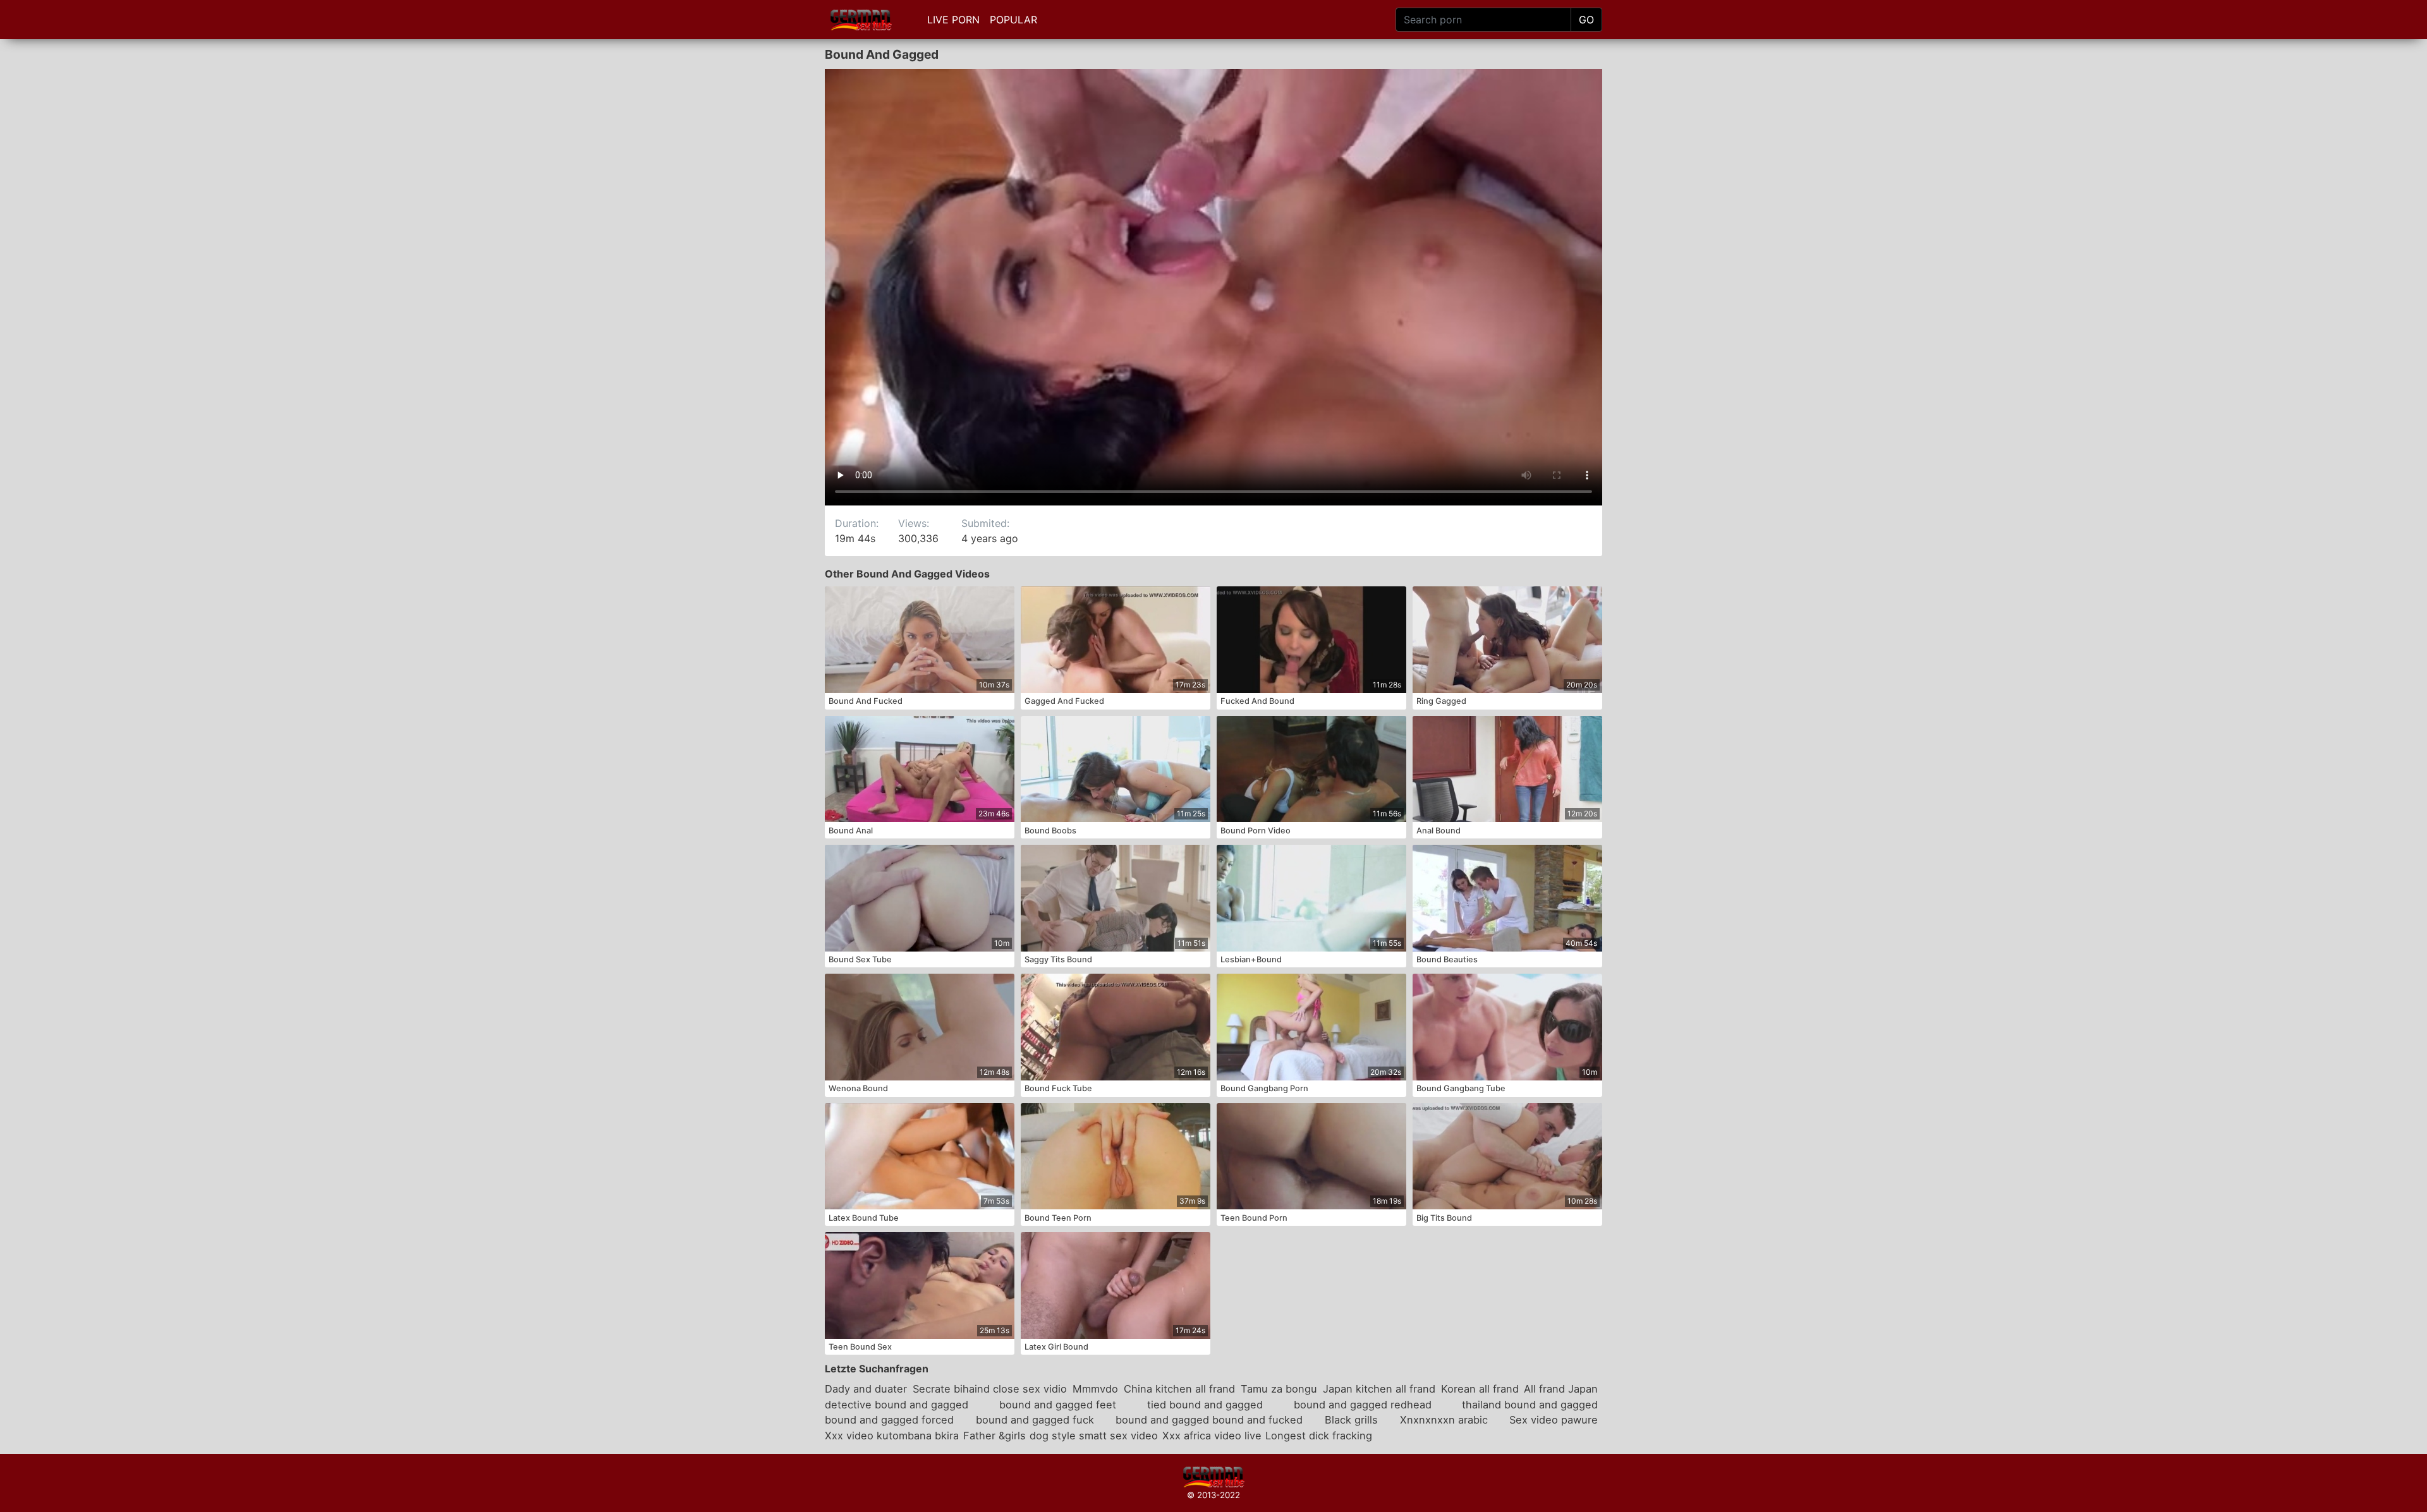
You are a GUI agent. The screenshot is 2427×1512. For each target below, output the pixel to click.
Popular (1013, 20)
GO (1586, 20)
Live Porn (953, 20)
